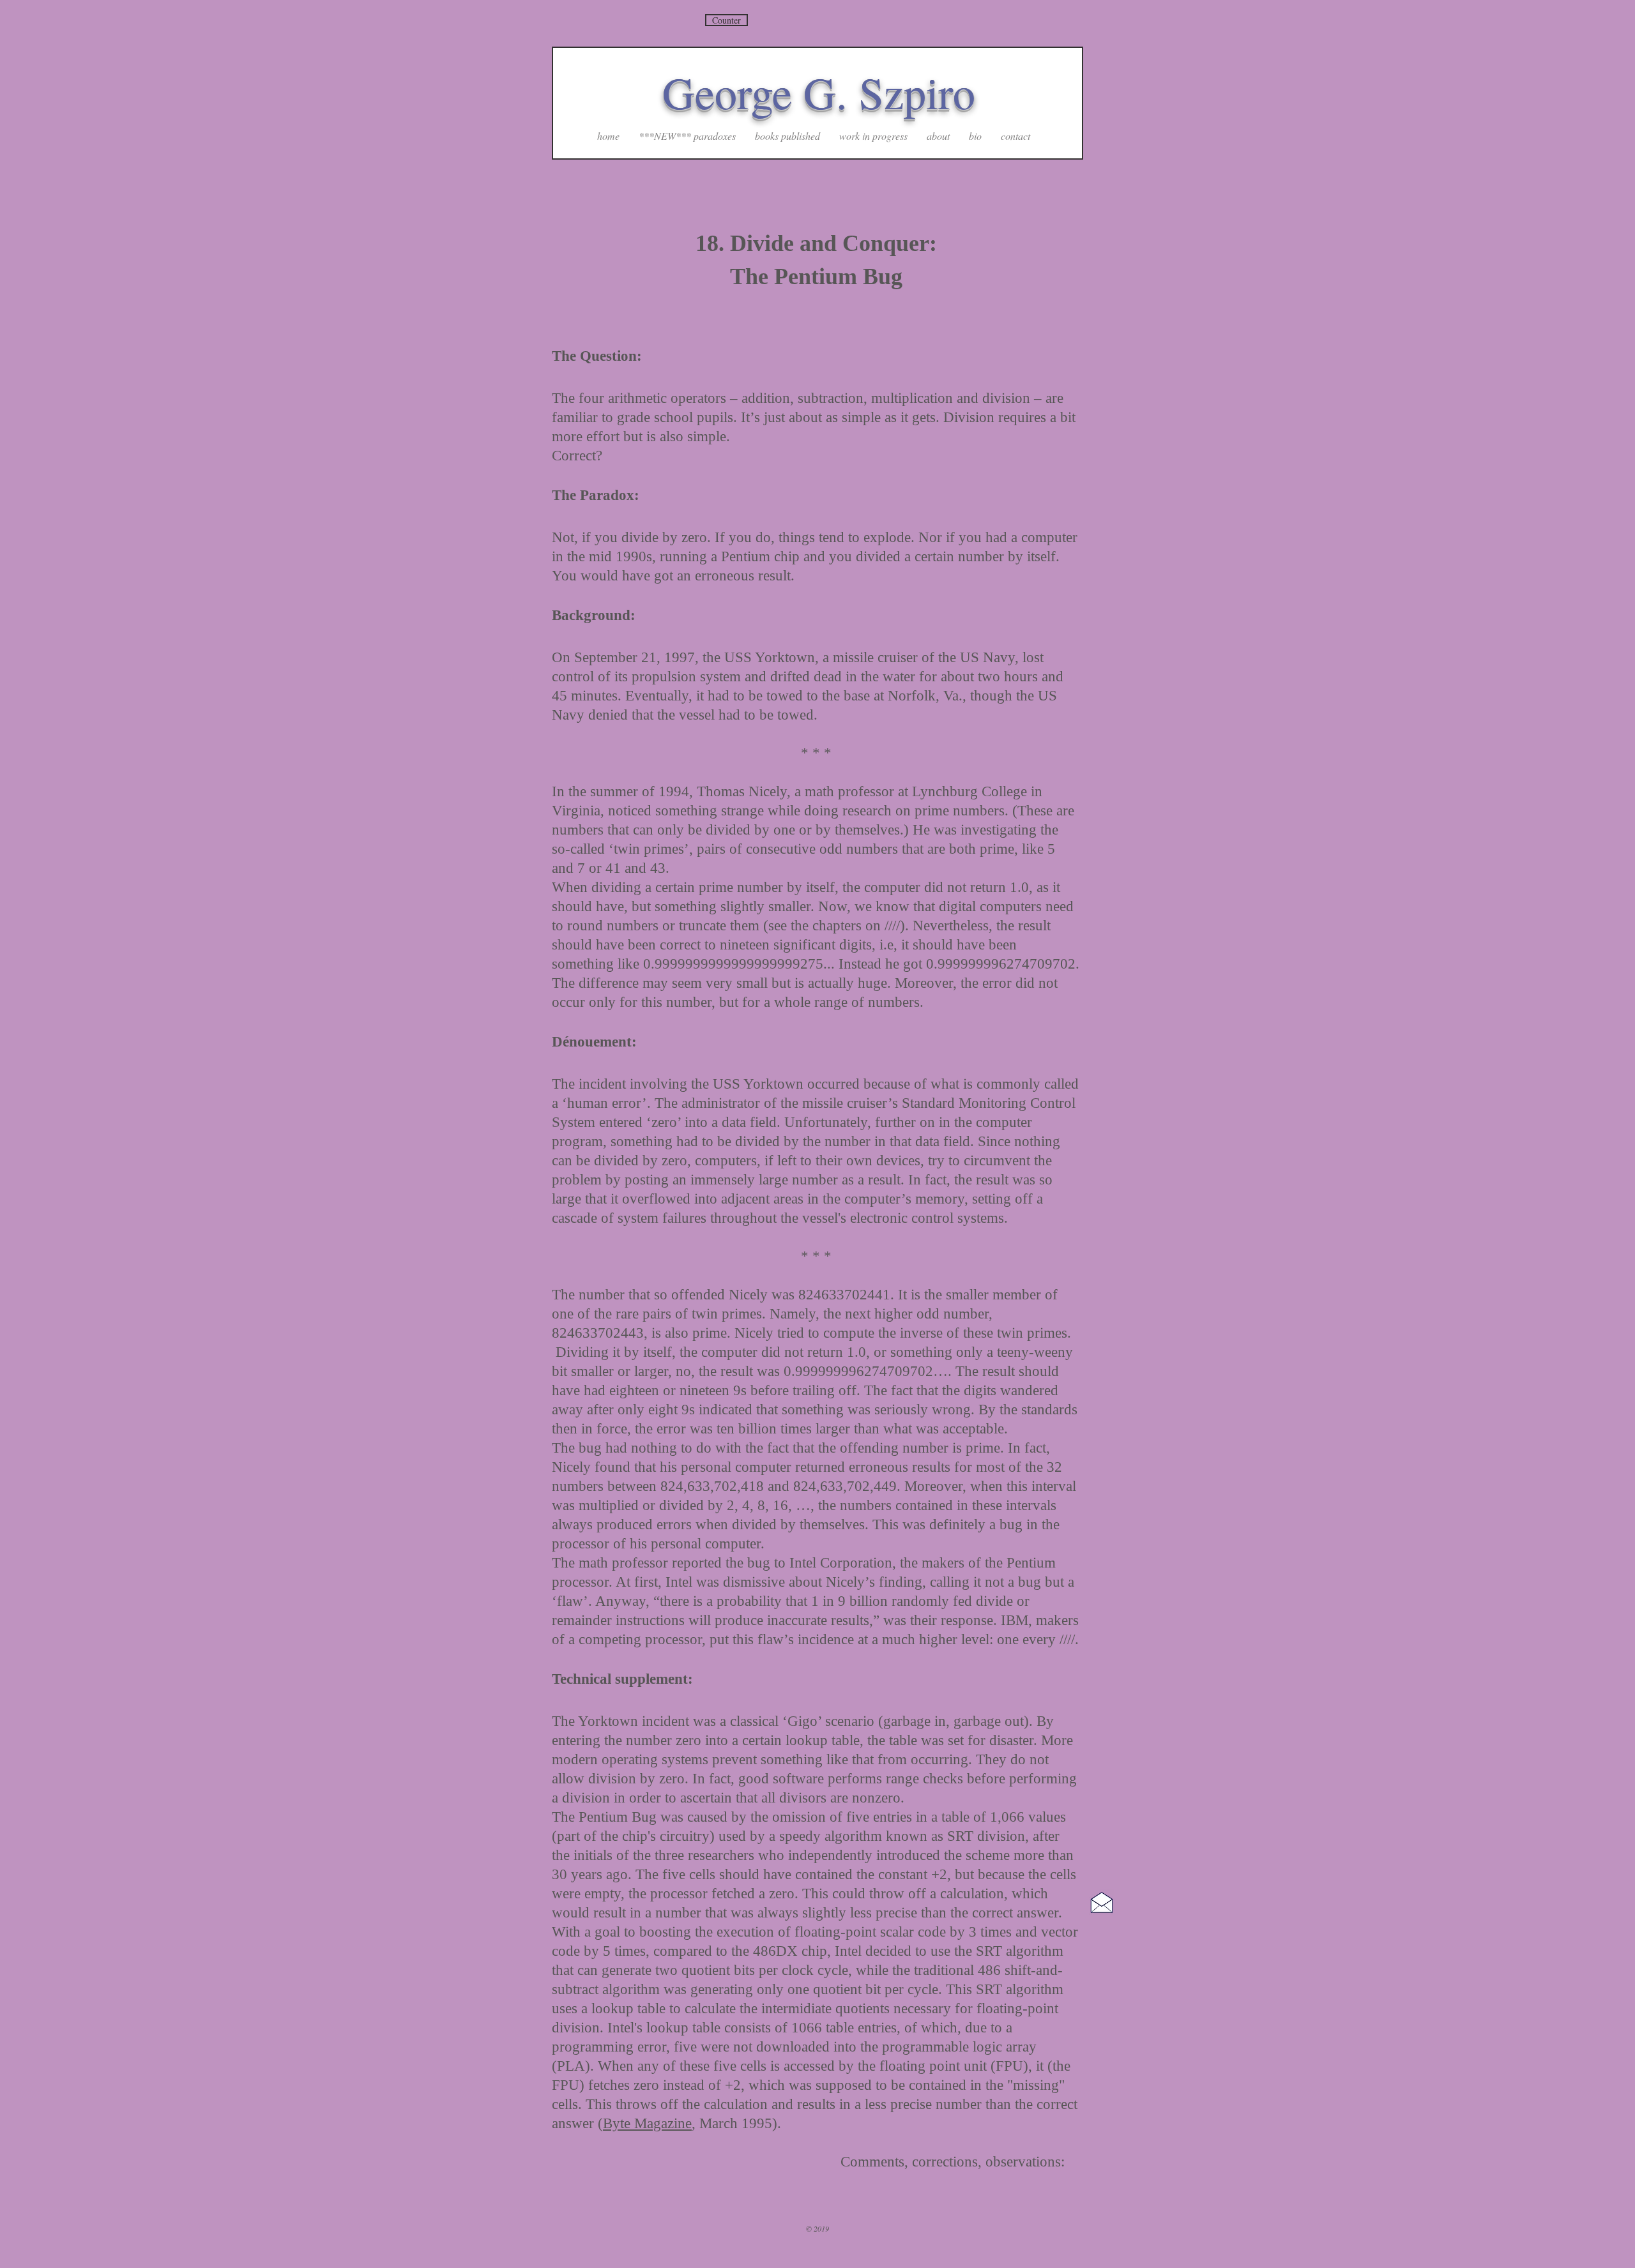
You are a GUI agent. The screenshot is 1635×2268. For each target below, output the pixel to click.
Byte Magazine (647, 2123)
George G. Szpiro (819, 92)
